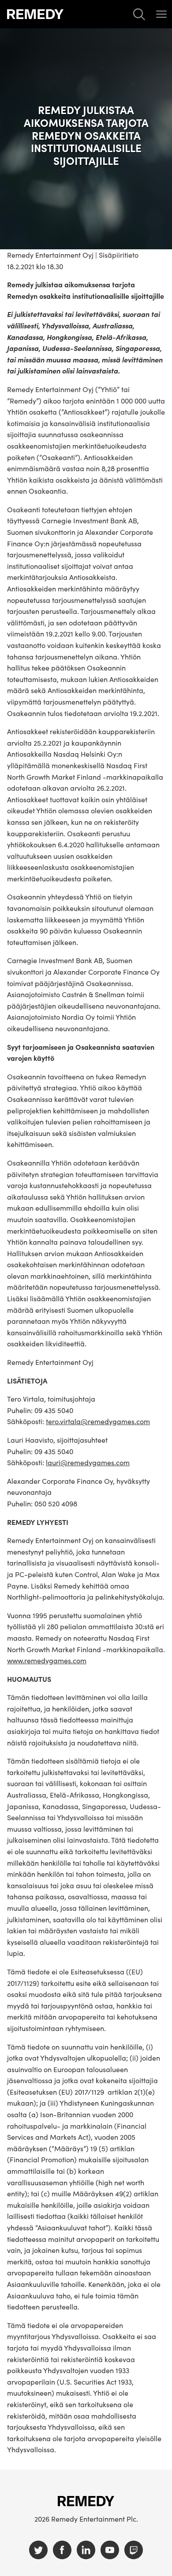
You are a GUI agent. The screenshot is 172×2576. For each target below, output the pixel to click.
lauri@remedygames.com (88, 1462)
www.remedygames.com (47, 1660)
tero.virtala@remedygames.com (98, 1421)
